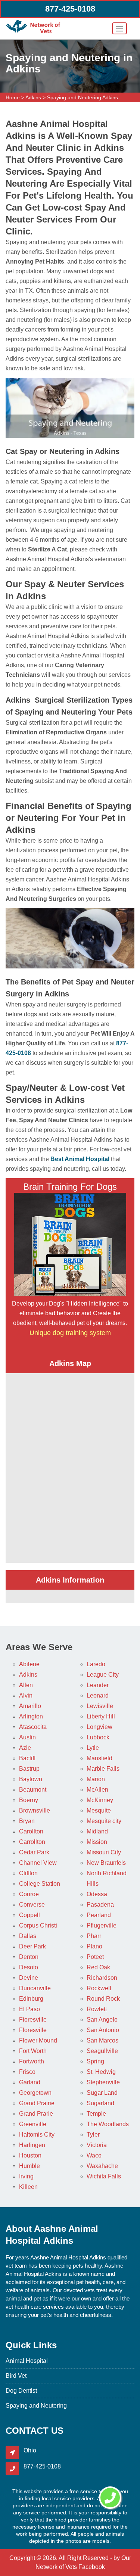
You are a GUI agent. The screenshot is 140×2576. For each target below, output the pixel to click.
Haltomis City (37, 2135)
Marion (96, 1779)
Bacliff (27, 1758)
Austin (27, 1737)
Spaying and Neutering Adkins (83, 97)
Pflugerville (102, 1925)
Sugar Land (102, 2093)
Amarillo (30, 1706)
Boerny (29, 1800)
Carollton (31, 1831)
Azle (25, 1748)
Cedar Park (34, 1852)
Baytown (31, 1779)
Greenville (33, 2124)
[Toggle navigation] (119, 28)
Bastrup (29, 1769)
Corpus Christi (38, 1925)
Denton (29, 1957)
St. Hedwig (101, 2072)
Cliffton (28, 1873)
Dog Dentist (21, 2391)
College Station (40, 1884)
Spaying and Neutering (36, 2406)
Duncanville (35, 1988)
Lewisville (100, 1706)
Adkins (33, 97)
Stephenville (103, 2082)
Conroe (29, 1894)
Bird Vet (16, 2376)
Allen (26, 1685)
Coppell (29, 1915)
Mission (97, 1842)
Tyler (93, 2135)
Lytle (93, 1748)
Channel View (38, 1863)
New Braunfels (106, 1863)
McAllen (97, 1790)
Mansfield (99, 1758)
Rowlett (97, 2009)
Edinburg (31, 1999)
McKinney (100, 1800)
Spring (95, 2061)
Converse (32, 1905)
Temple (96, 2114)
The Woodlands (108, 2124)
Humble (29, 2166)
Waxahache (102, 2166)
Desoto (29, 1967)
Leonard (98, 1695)
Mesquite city (104, 1821)
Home (13, 97)
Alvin (26, 1695)
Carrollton (32, 1842)
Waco (94, 2155)
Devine (29, 1978)
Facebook (92, 2567)
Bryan (27, 1821)
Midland (97, 1831)
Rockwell (99, 1988)
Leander (98, 1685)
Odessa (97, 1894)
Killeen (28, 2187)
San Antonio (103, 2030)
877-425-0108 (70, 9)
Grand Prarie (36, 2114)
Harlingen (32, 2145)
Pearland (99, 1915)
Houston (30, 2155)
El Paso (29, 2009)
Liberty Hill (101, 1716)
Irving (26, 2176)
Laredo (96, 1664)
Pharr (94, 1936)
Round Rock (103, 1999)
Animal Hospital (27, 2361)
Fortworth (32, 2061)
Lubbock (98, 1737)
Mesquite (99, 1810)
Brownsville (35, 1810)
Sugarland (100, 2103)
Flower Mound (38, 2040)
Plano (94, 1946)
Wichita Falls (104, 2176)
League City (103, 1675)
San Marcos (102, 2040)
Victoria (97, 2145)
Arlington (31, 1716)
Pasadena (100, 1905)
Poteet (95, 1957)
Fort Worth (33, 2051)
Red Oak (98, 1967)
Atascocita (33, 1727)
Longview (99, 1727)
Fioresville (33, 2020)
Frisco (27, 2072)
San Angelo (102, 2020)
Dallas (28, 1936)
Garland (30, 2082)
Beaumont (33, 1790)
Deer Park (32, 1946)
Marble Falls (103, 1769)
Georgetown (35, 2093)
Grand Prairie (37, 2103)
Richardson (102, 1978)
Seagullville (102, 2051)
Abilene (29, 1664)
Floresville (33, 2030)
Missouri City (104, 1852)
